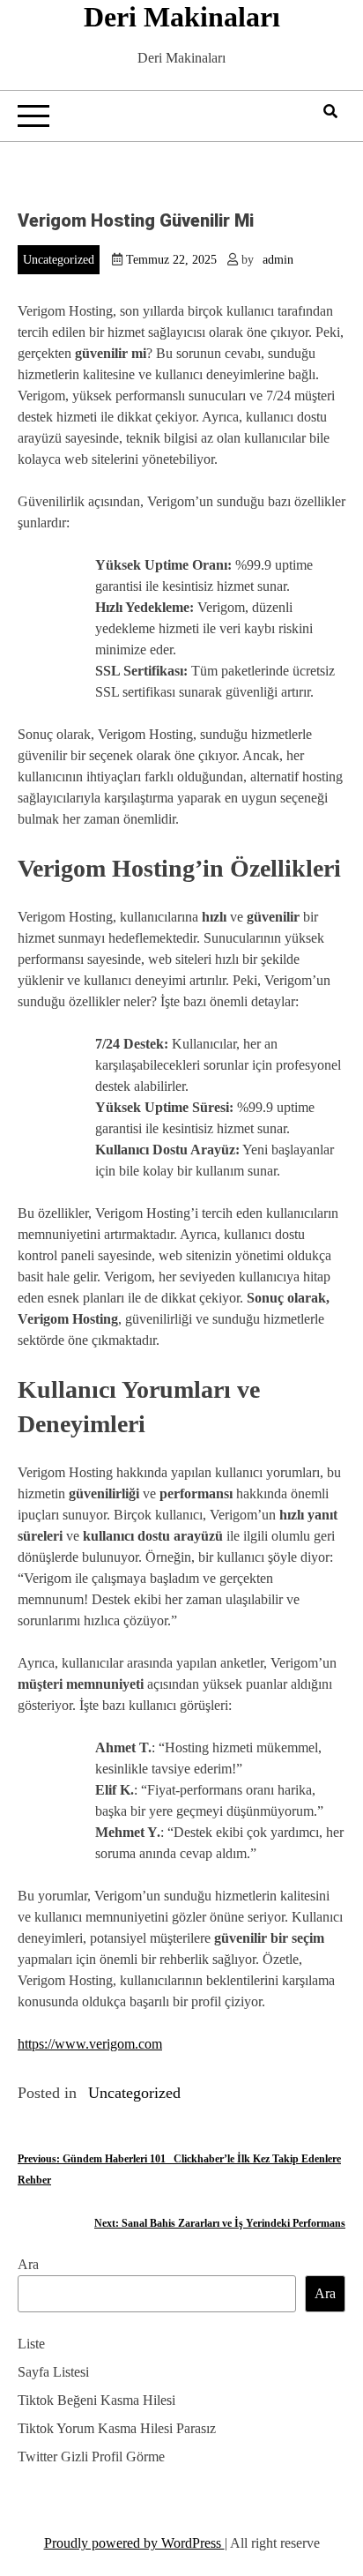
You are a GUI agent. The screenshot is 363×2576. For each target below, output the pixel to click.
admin (278, 260)
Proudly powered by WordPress (134, 2543)
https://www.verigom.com (90, 2044)
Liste (31, 2344)
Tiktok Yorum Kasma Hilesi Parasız (117, 2428)
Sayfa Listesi (53, 2372)
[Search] (330, 112)
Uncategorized (59, 260)
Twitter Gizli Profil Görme (91, 2457)
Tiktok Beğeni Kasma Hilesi (96, 2400)
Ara (28, 2264)
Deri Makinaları (182, 17)
